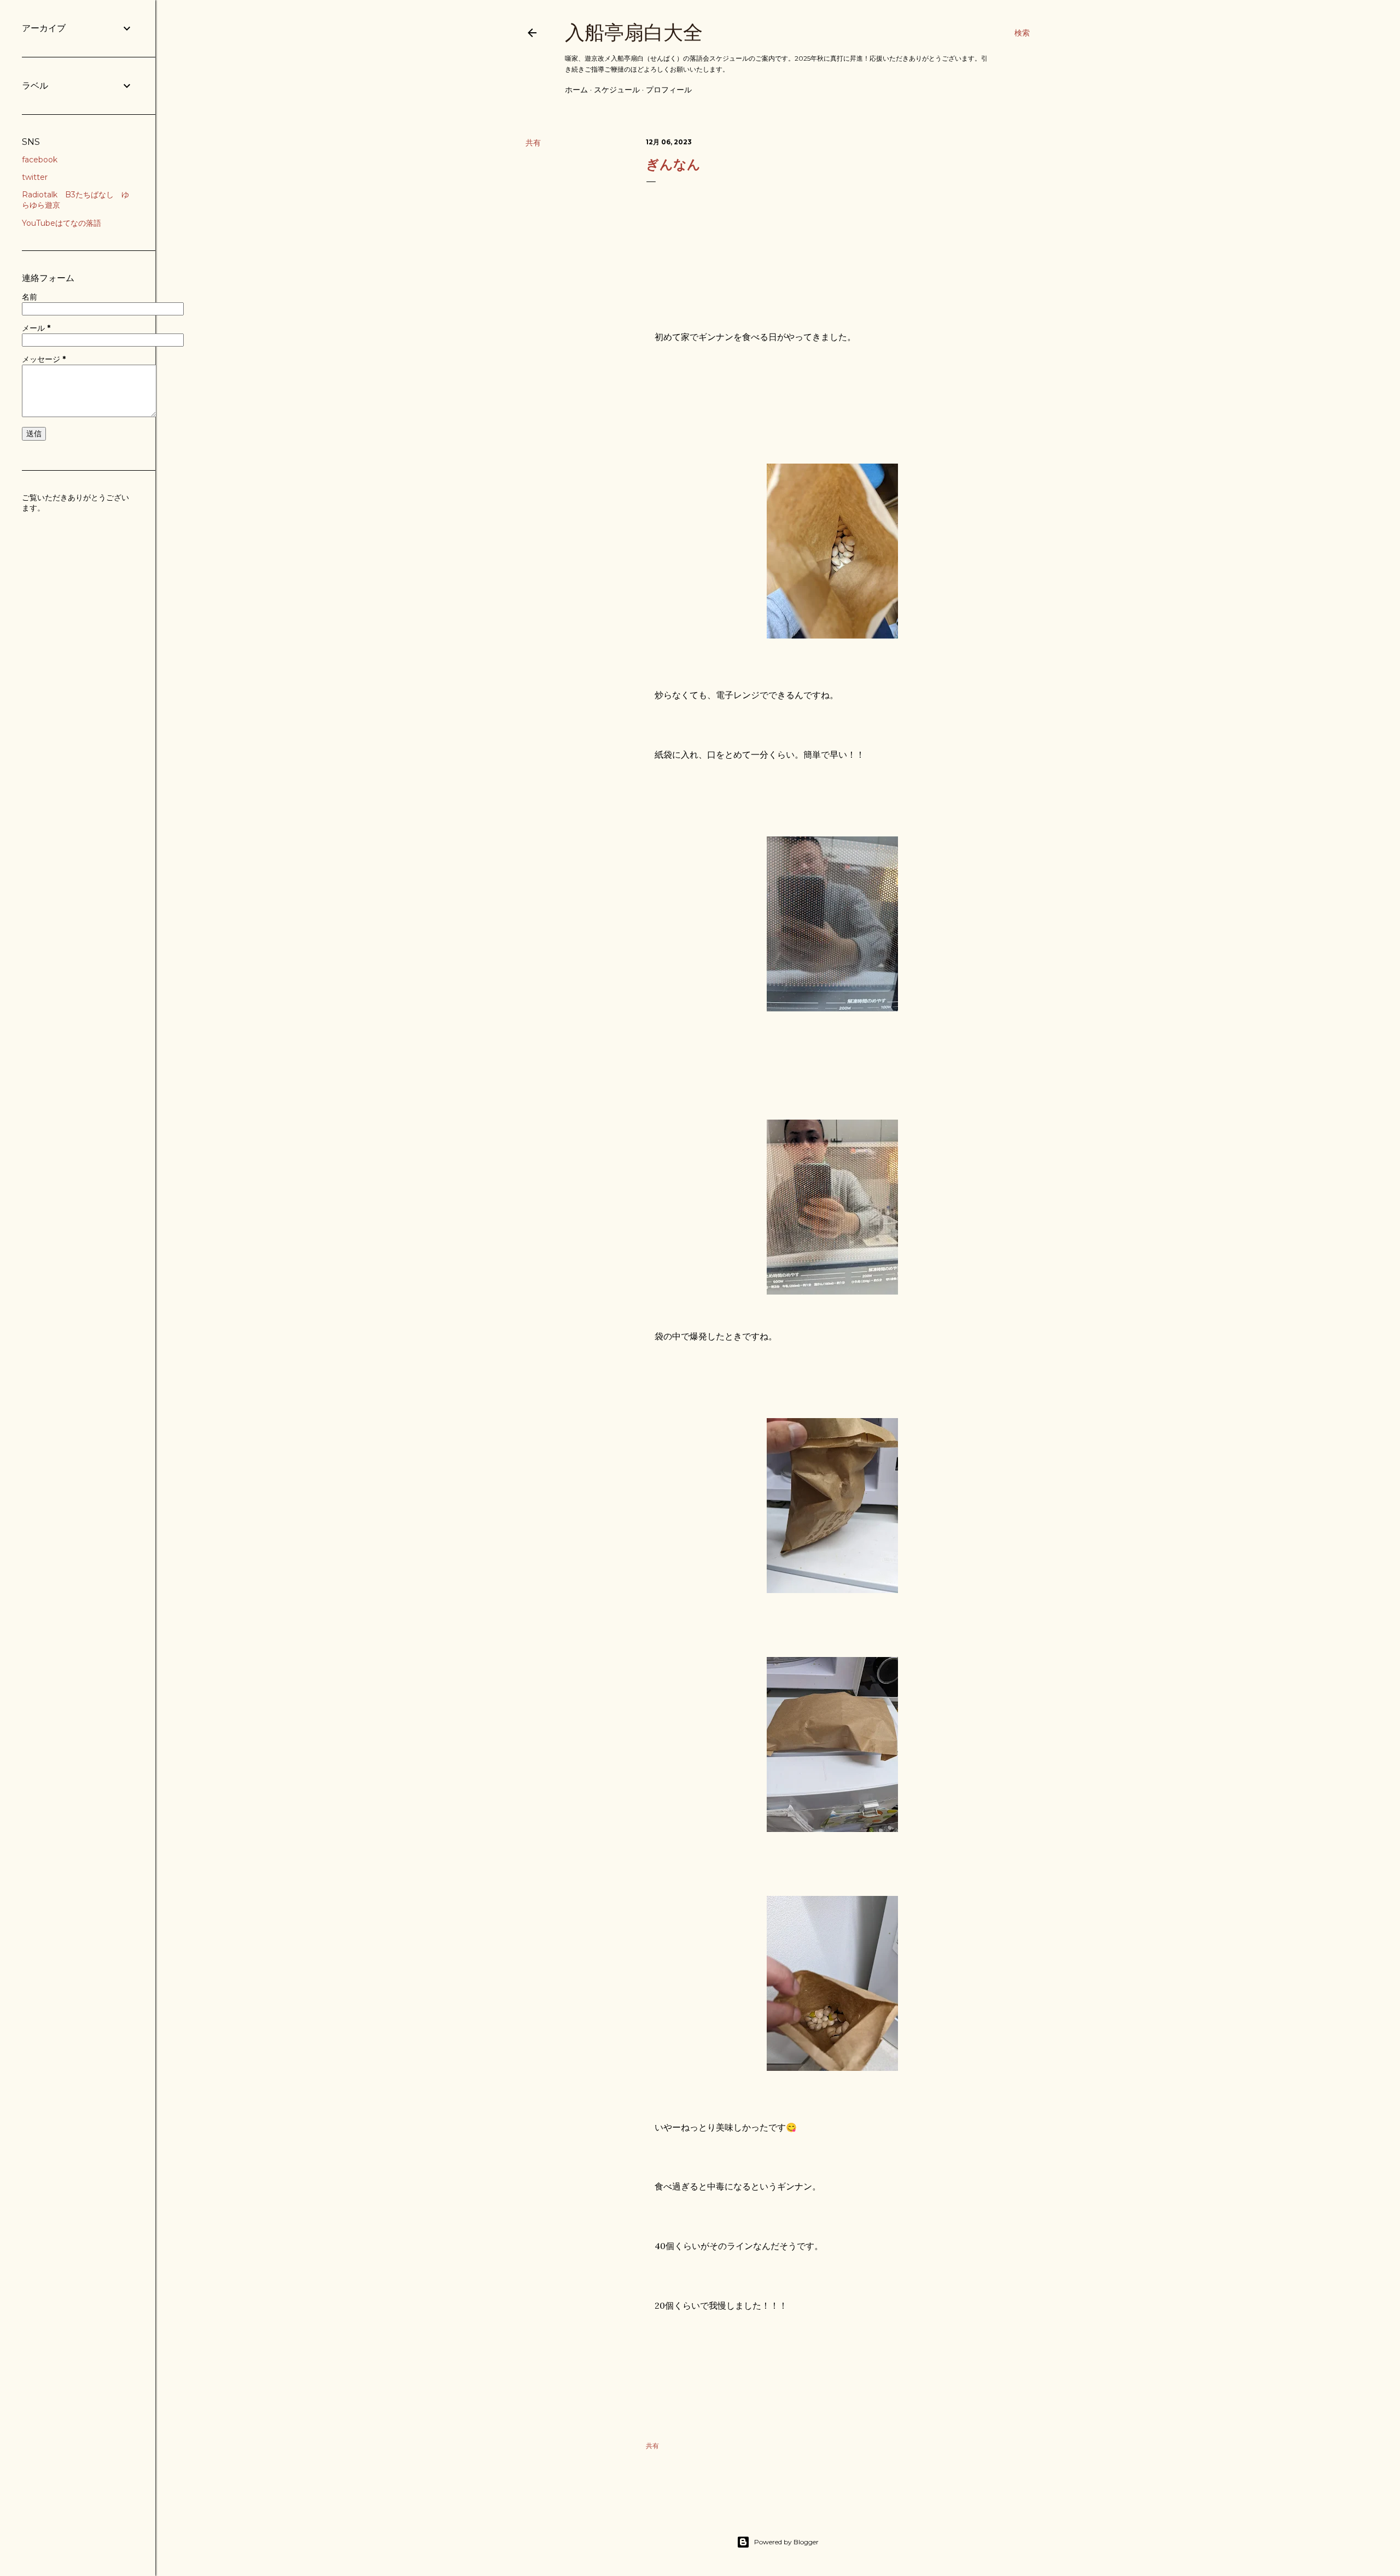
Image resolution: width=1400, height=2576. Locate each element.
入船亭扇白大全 (634, 33)
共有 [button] (533, 143)
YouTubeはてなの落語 (62, 223)
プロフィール (669, 90)
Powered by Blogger (786, 2542)
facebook (40, 160)
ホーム (576, 90)
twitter (35, 177)
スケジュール (617, 90)
